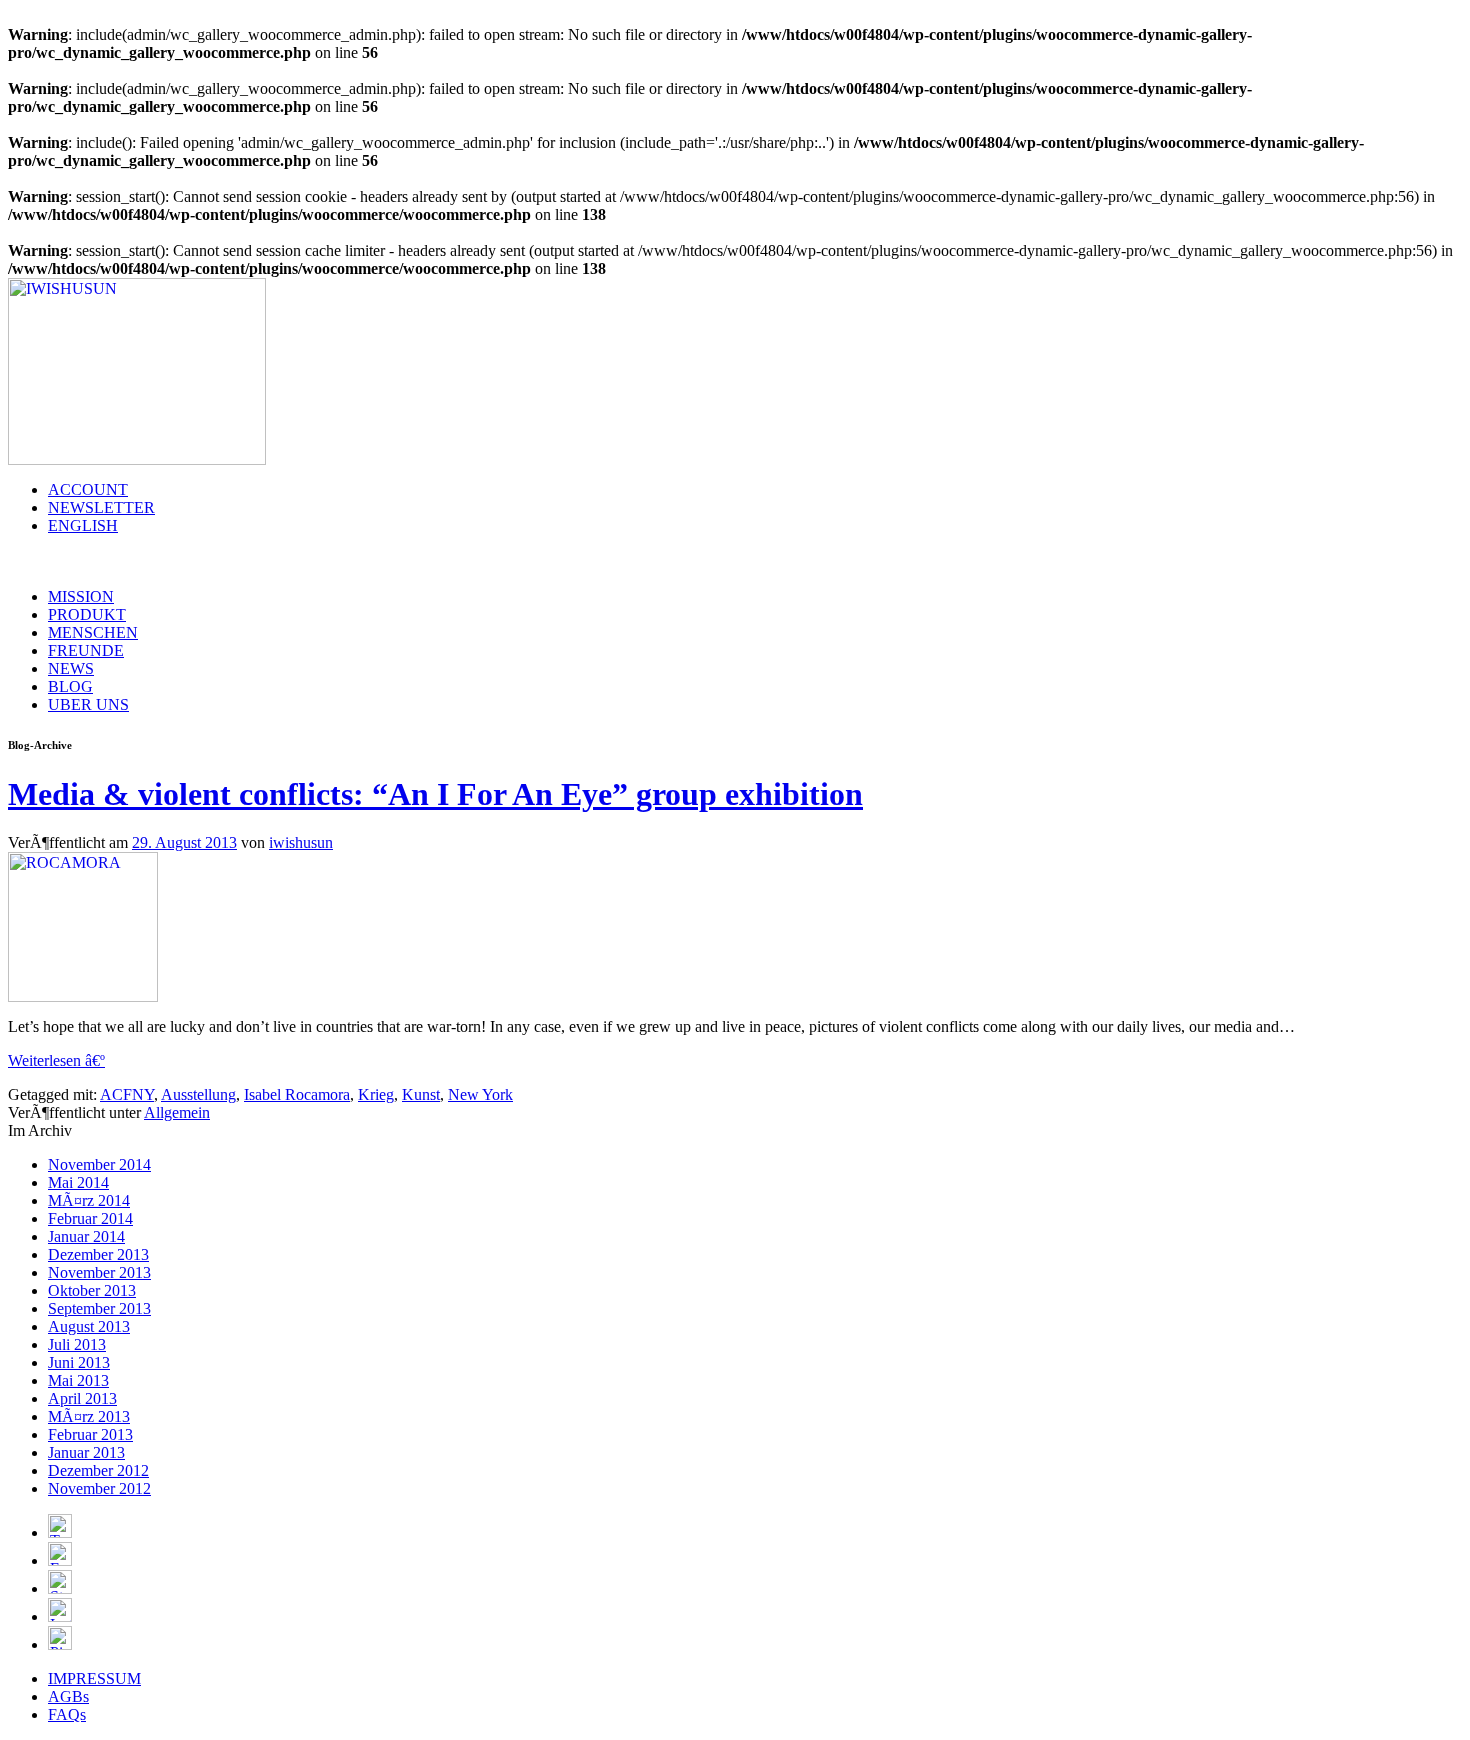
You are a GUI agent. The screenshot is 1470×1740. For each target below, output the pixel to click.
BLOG (70, 686)
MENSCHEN (93, 632)
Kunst (421, 1094)
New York (480, 1094)
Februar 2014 (90, 1218)
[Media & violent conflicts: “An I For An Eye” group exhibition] (83, 996)
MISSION (81, 596)
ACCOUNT (88, 489)
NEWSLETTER (101, 507)
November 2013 (99, 1272)
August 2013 (89, 1326)
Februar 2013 (90, 1434)
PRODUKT (87, 614)
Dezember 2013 (98, 1254)
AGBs (68, 1696)
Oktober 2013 (92, 1290)
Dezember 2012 (98, 1470)
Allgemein (177, 1112)
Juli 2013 (77, 1344)
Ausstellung (198, 1094)
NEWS (71, 668)
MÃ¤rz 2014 (89, 1200)
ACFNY (127, 1094)
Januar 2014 (86, 1236)
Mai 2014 (78, 1182)
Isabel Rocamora (297, 1094)
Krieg (376, 1094)
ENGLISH (83, 525)
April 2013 (82, 1398)
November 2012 (99, 1488)
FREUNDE (86, 650)
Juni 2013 (79, 1362)
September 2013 (99, 1308)
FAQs (67, 1714)
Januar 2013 (86, 1452)
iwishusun (301, 842)
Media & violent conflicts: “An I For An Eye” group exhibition (435, 794)
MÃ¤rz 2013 (89, 1416)
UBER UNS (88, 704)
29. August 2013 (184, 842)
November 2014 (99, 1164)
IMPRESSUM (94, 1678)
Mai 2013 (78, 1380)
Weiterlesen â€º (56, 1060)
